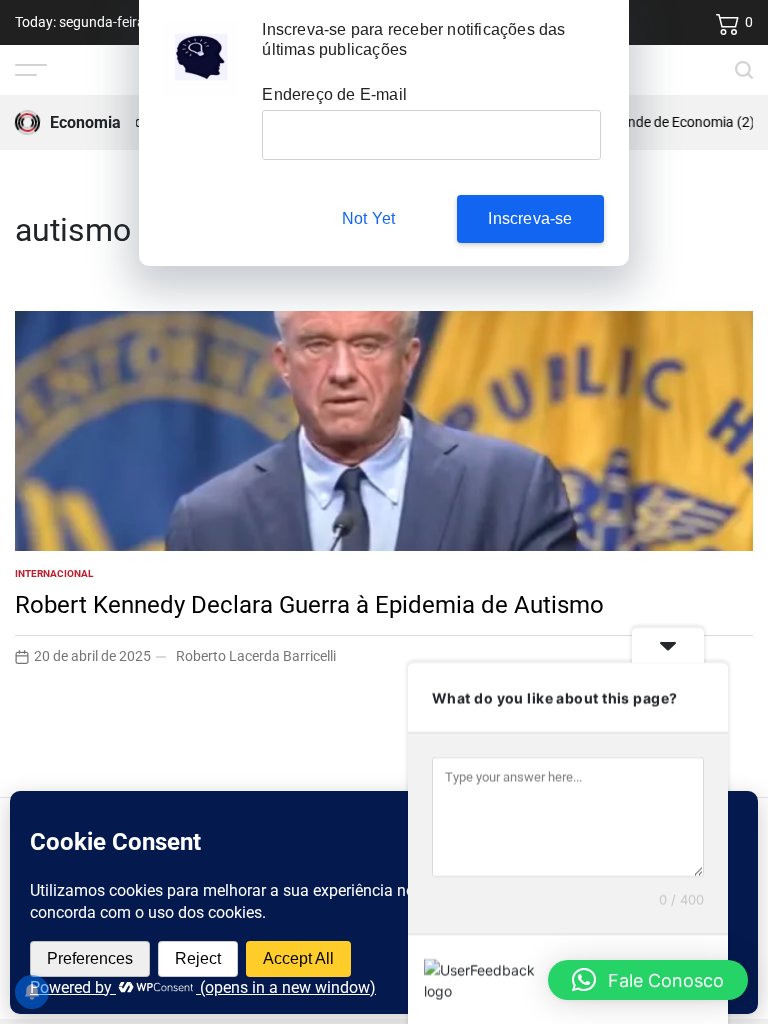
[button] (648, 980)
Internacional (54, 573)
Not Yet (368, 218)
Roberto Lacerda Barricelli (256, 656)
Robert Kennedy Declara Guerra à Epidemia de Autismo (309, 605)
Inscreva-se (530, 218)
